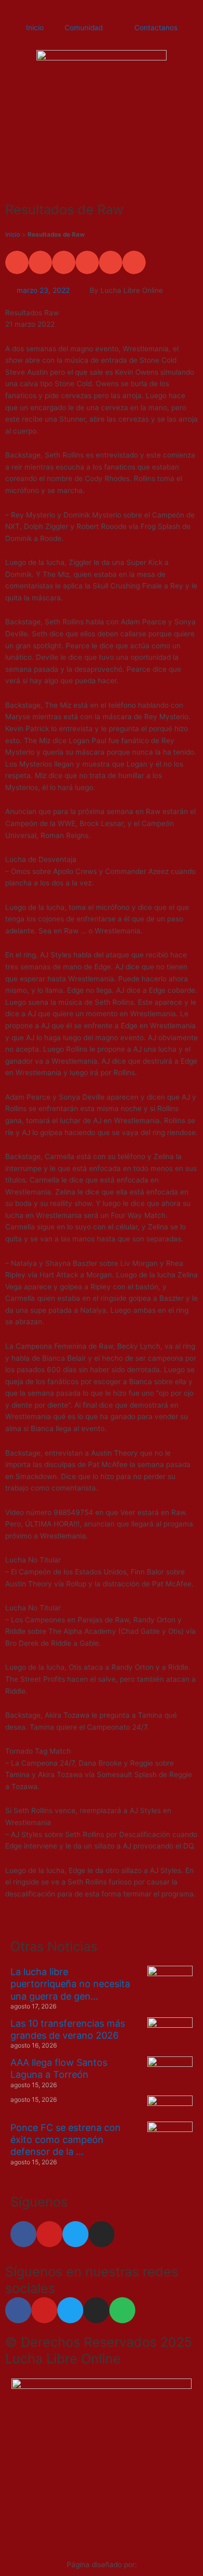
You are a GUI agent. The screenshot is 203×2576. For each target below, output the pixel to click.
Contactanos (156, 28)
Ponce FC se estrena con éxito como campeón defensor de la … (66, 2140)
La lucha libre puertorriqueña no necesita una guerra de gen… (70, 1984)
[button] (17, 262)
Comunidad (84, 28)
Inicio (35, 28)
